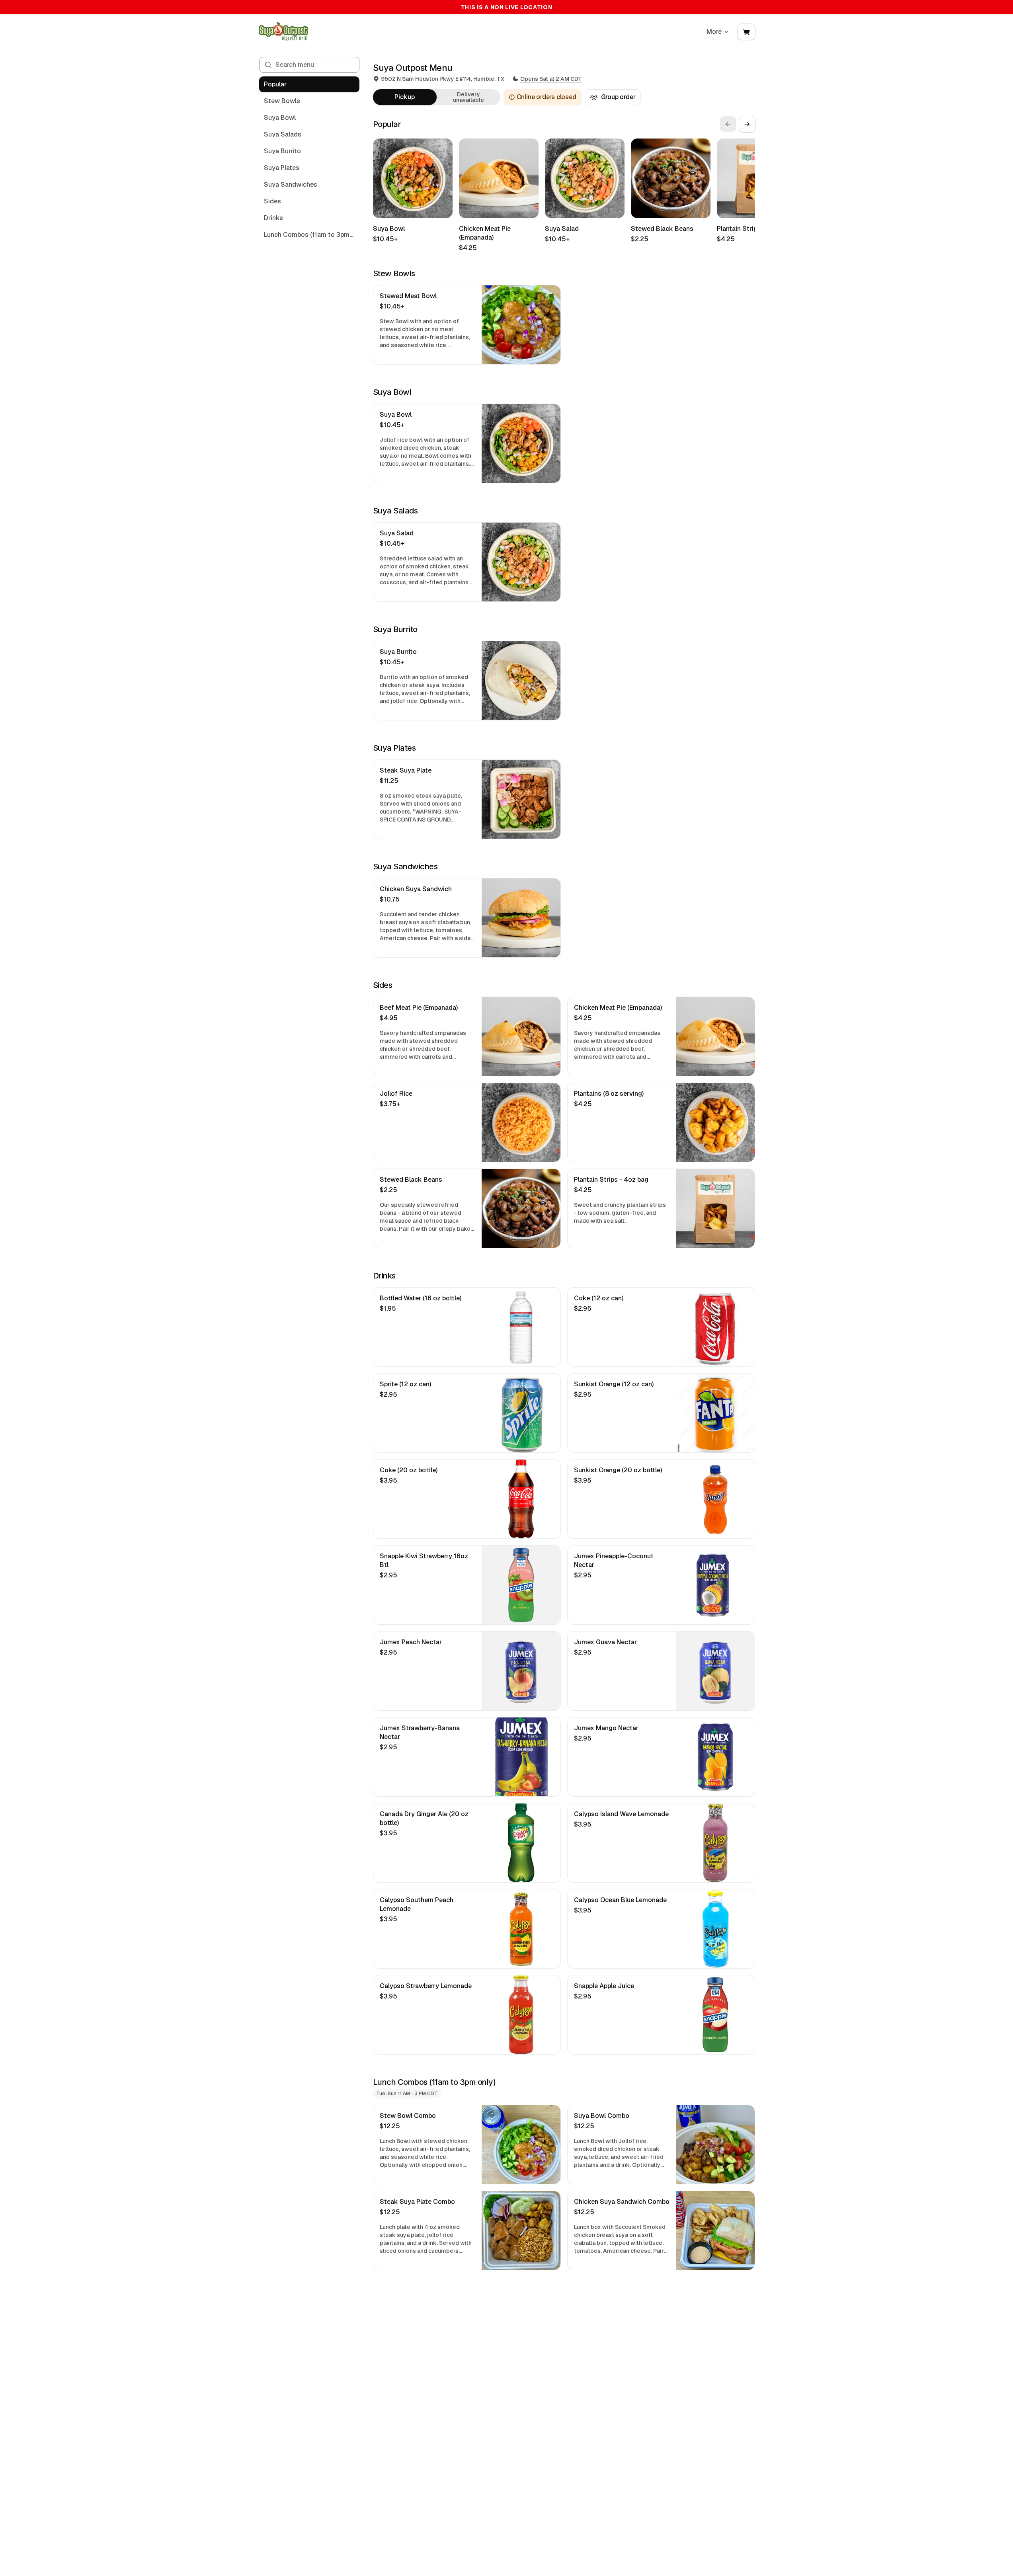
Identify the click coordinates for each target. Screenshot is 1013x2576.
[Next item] (747, 124)
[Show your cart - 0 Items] (746, 32)
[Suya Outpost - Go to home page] (283, 32)
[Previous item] (728, 124)
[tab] (405, 97)
